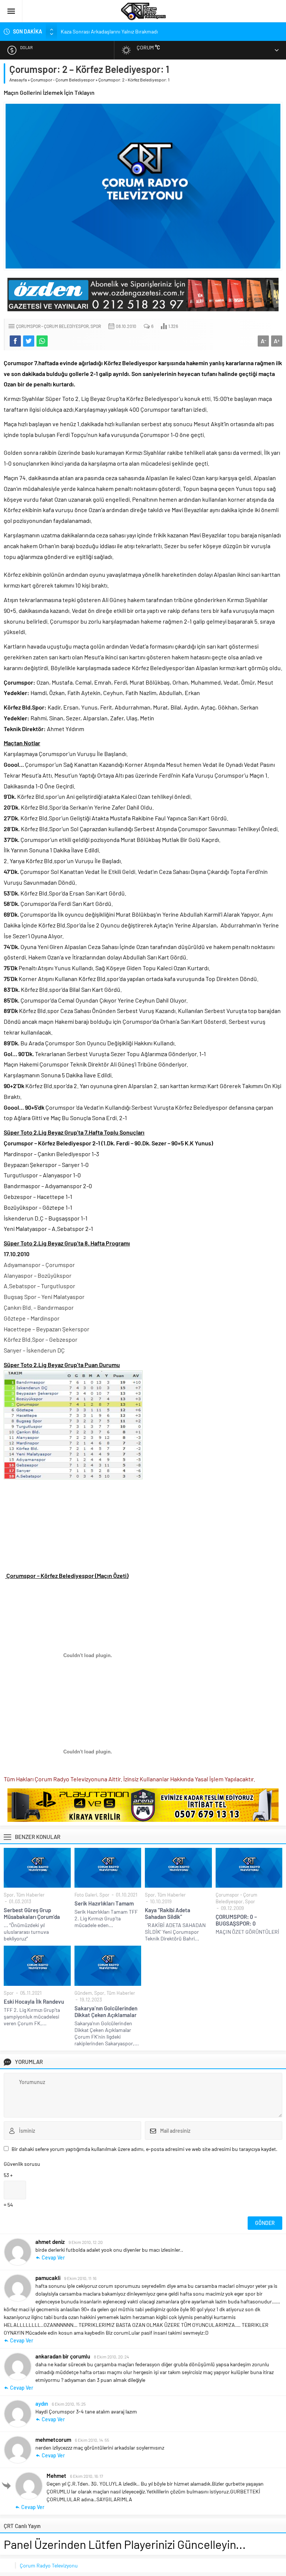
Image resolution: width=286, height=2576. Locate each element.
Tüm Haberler (30, 1895)
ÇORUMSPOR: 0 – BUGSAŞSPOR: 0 (236, 1920)
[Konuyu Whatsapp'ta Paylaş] (42, 341)
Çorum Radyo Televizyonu (49, 2565)
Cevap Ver (53, 2257)
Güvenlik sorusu (22, 2164)
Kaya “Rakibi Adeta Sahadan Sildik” (168, 1913)
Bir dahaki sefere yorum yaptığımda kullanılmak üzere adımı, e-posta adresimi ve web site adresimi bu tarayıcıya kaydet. (144, 2149)
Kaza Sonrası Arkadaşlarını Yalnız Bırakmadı (109, 31)
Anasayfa (18, 80)
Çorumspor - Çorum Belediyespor (63, 80)
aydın (42, 2403)
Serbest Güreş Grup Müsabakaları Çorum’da (32, 1913)
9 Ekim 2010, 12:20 (86, 2242)
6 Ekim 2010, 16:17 (87, 2476)
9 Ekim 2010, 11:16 (80, 2278)
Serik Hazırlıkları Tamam (104, 1903)
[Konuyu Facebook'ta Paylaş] (15, 341)
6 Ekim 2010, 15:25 (69, 2404)
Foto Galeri (86, 1895)
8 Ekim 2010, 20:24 (112, 2357)
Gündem (83, 1993)
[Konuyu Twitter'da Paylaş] (29, 341)
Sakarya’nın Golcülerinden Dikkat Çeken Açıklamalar (106, 2011)
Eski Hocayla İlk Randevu (34, 2001)
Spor (96, 326)
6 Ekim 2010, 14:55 (92, 2440)
